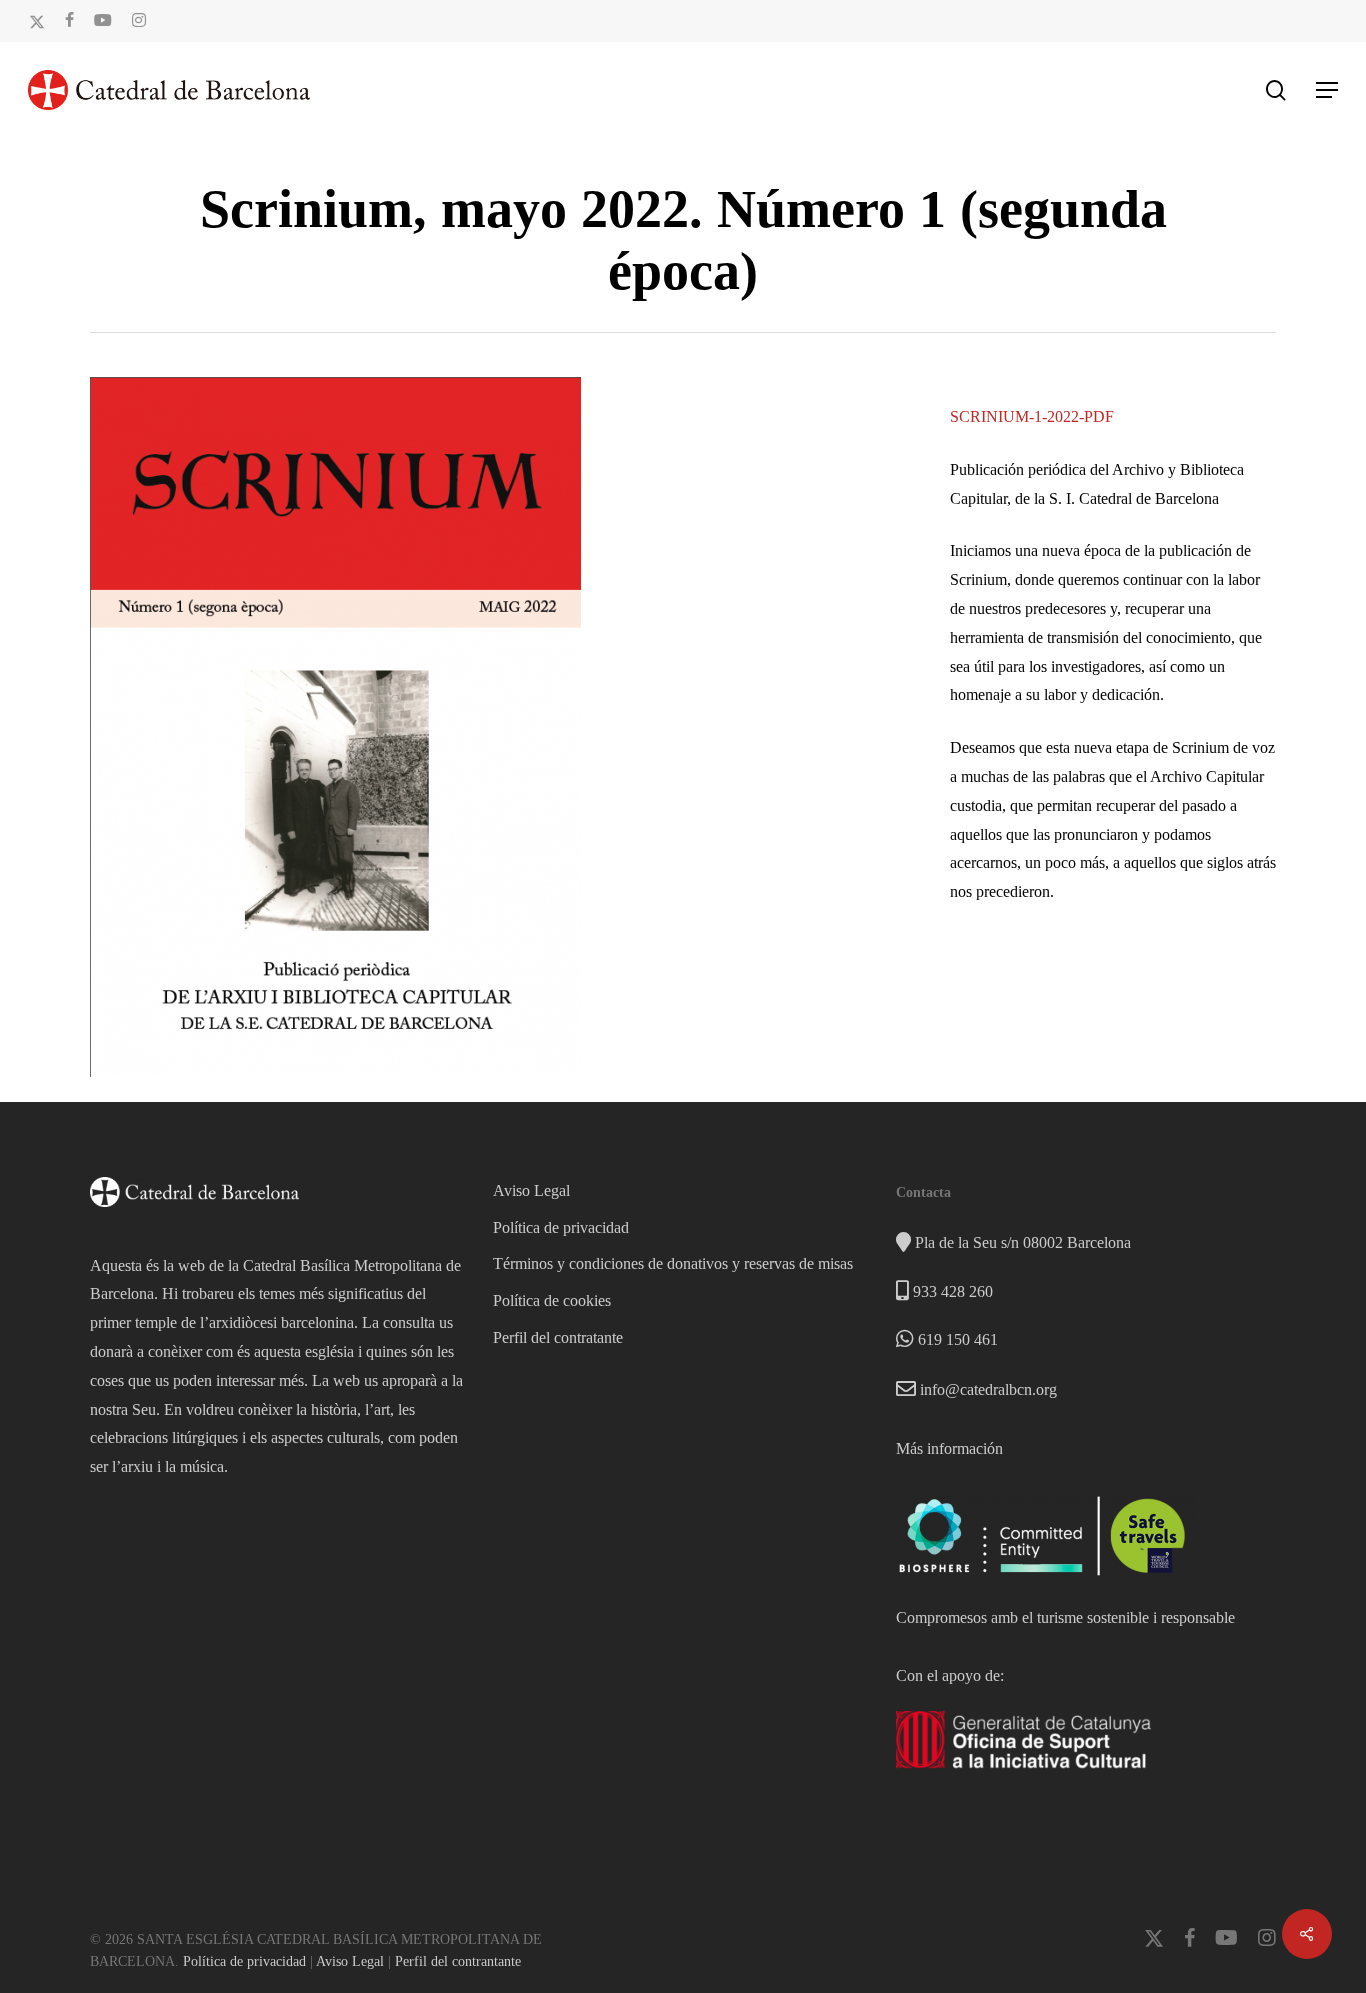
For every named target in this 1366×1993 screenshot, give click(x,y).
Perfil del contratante (558, 1337)
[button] (1327, 90)
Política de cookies (552, 1300)
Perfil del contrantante (458, 1961)
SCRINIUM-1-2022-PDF (1032, 416)
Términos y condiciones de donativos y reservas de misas (673, 1263)
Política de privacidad (561, 1227)
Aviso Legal (531, 1190)
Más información (949, 1448)
